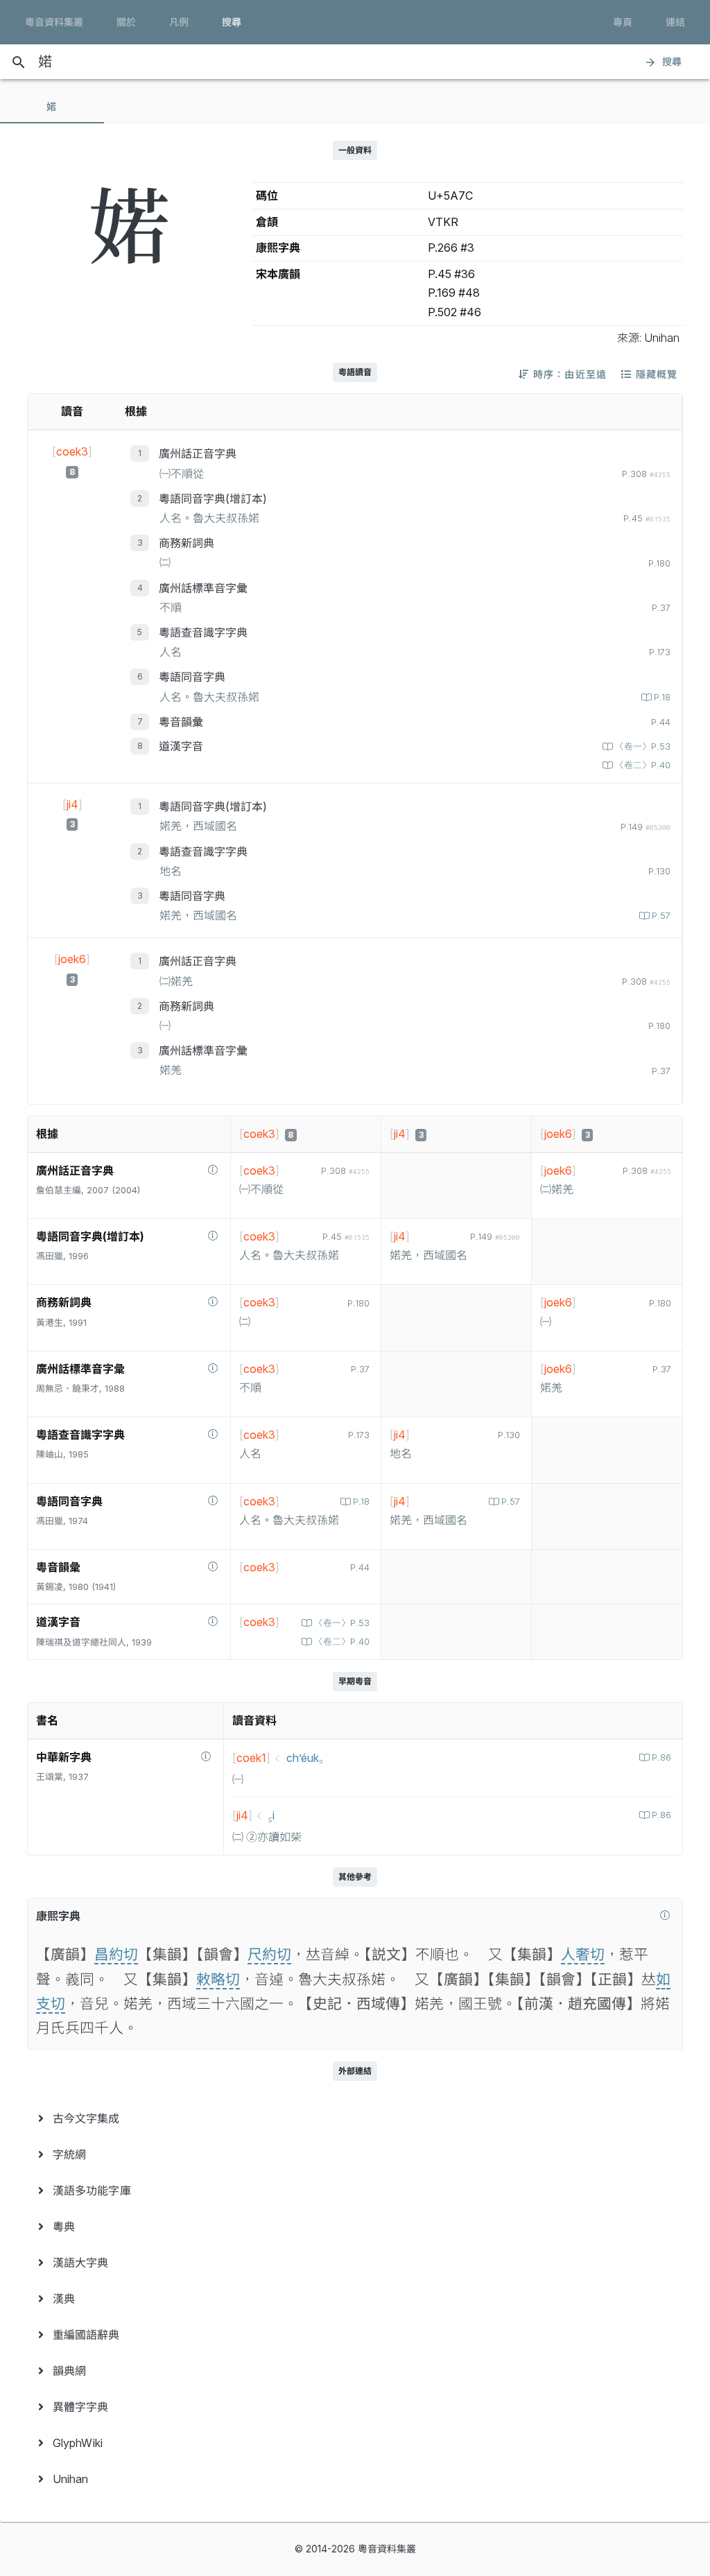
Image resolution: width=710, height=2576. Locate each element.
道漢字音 (181, 746)
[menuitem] (355, 2118)
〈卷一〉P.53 (643, 746)
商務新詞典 (187, 543)
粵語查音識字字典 (203, 632)
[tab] (52, 107)
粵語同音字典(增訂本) (213, 499)
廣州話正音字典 (198, 453)
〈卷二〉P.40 (643, 765)
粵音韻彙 (181, 722)
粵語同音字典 (192, 677)
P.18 (662, 697)
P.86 (661, 1757)
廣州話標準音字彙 (203, 588)
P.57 (661, 916)
